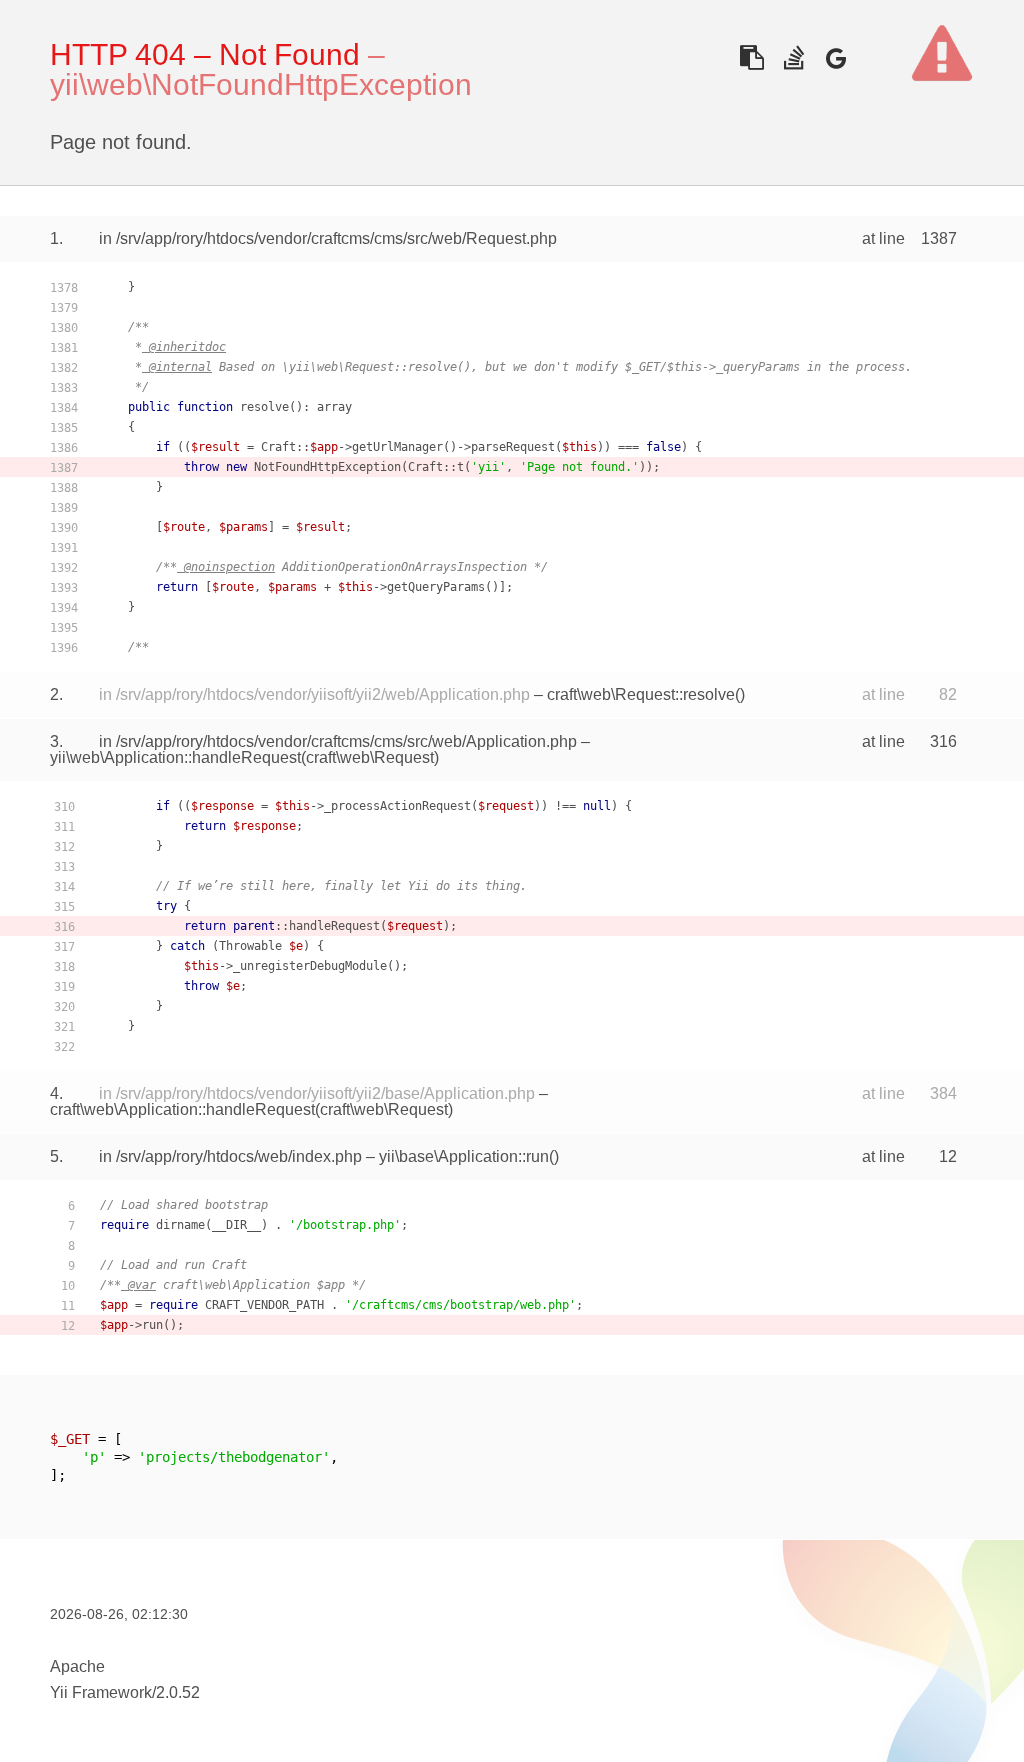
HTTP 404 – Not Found (205, 54)
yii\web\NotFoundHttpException (261, 84)
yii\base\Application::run (464, 1156)
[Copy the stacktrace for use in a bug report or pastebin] (751, 57)
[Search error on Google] (835, 57)
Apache (77, 1666)
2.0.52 (178, 1692)
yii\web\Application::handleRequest (175, 757)
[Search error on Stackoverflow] (793, 57)
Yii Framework (101, 1692)
